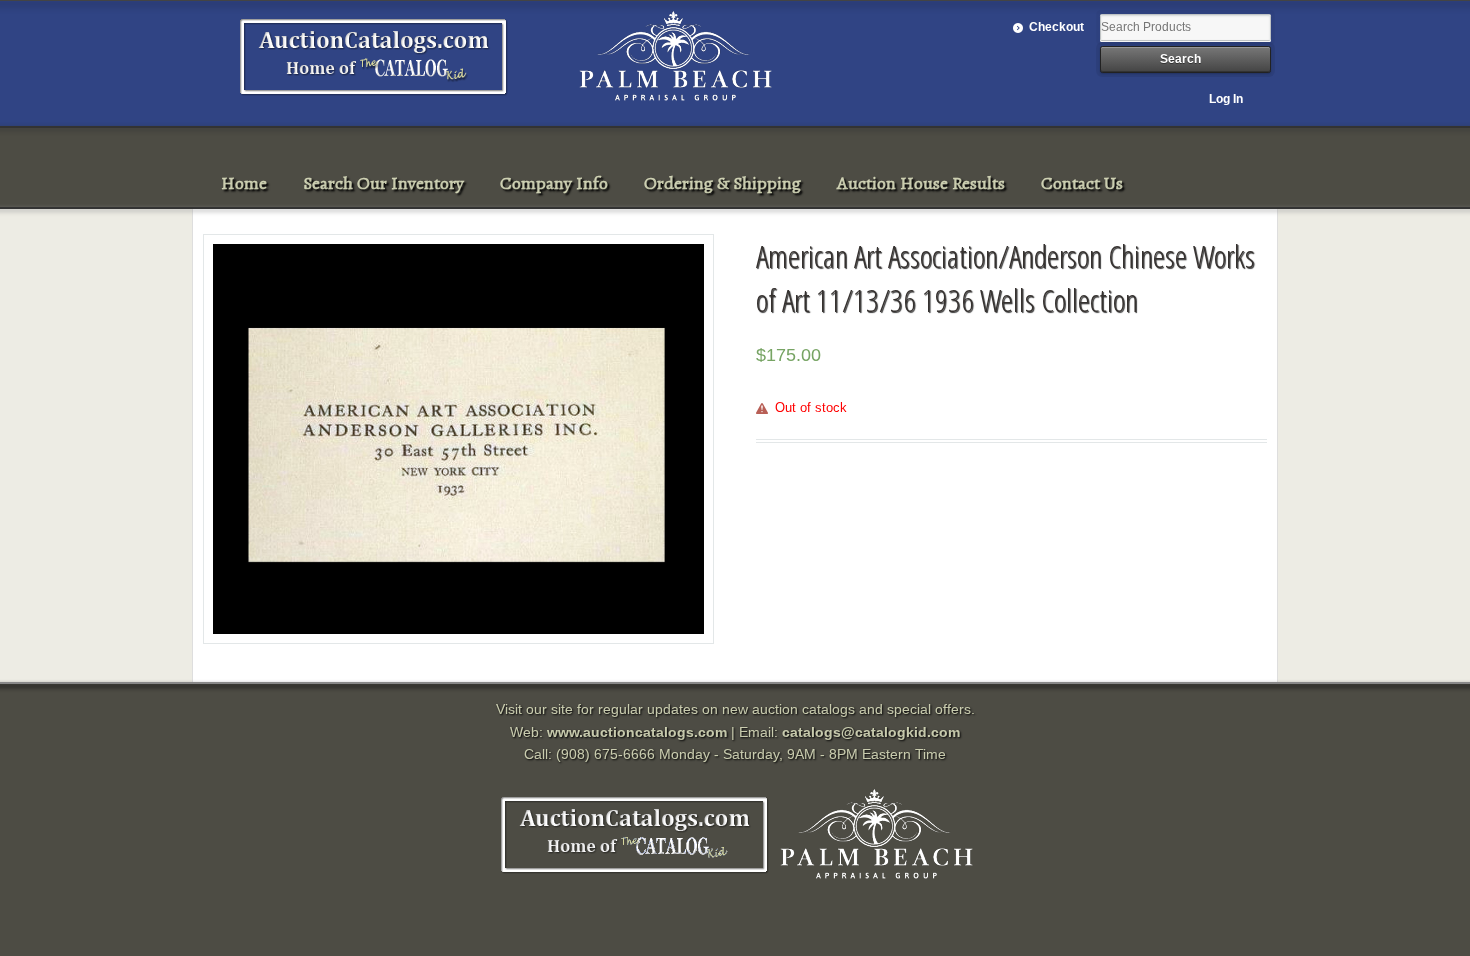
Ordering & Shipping (722, 183)
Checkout (1056, 27)
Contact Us (1082, 183)
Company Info (554, 183)
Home (244, 183)
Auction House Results (921, 183)
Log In (1226, 99)
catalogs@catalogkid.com (871, 732)
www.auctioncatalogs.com (637, 732)
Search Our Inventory (383, 183)
